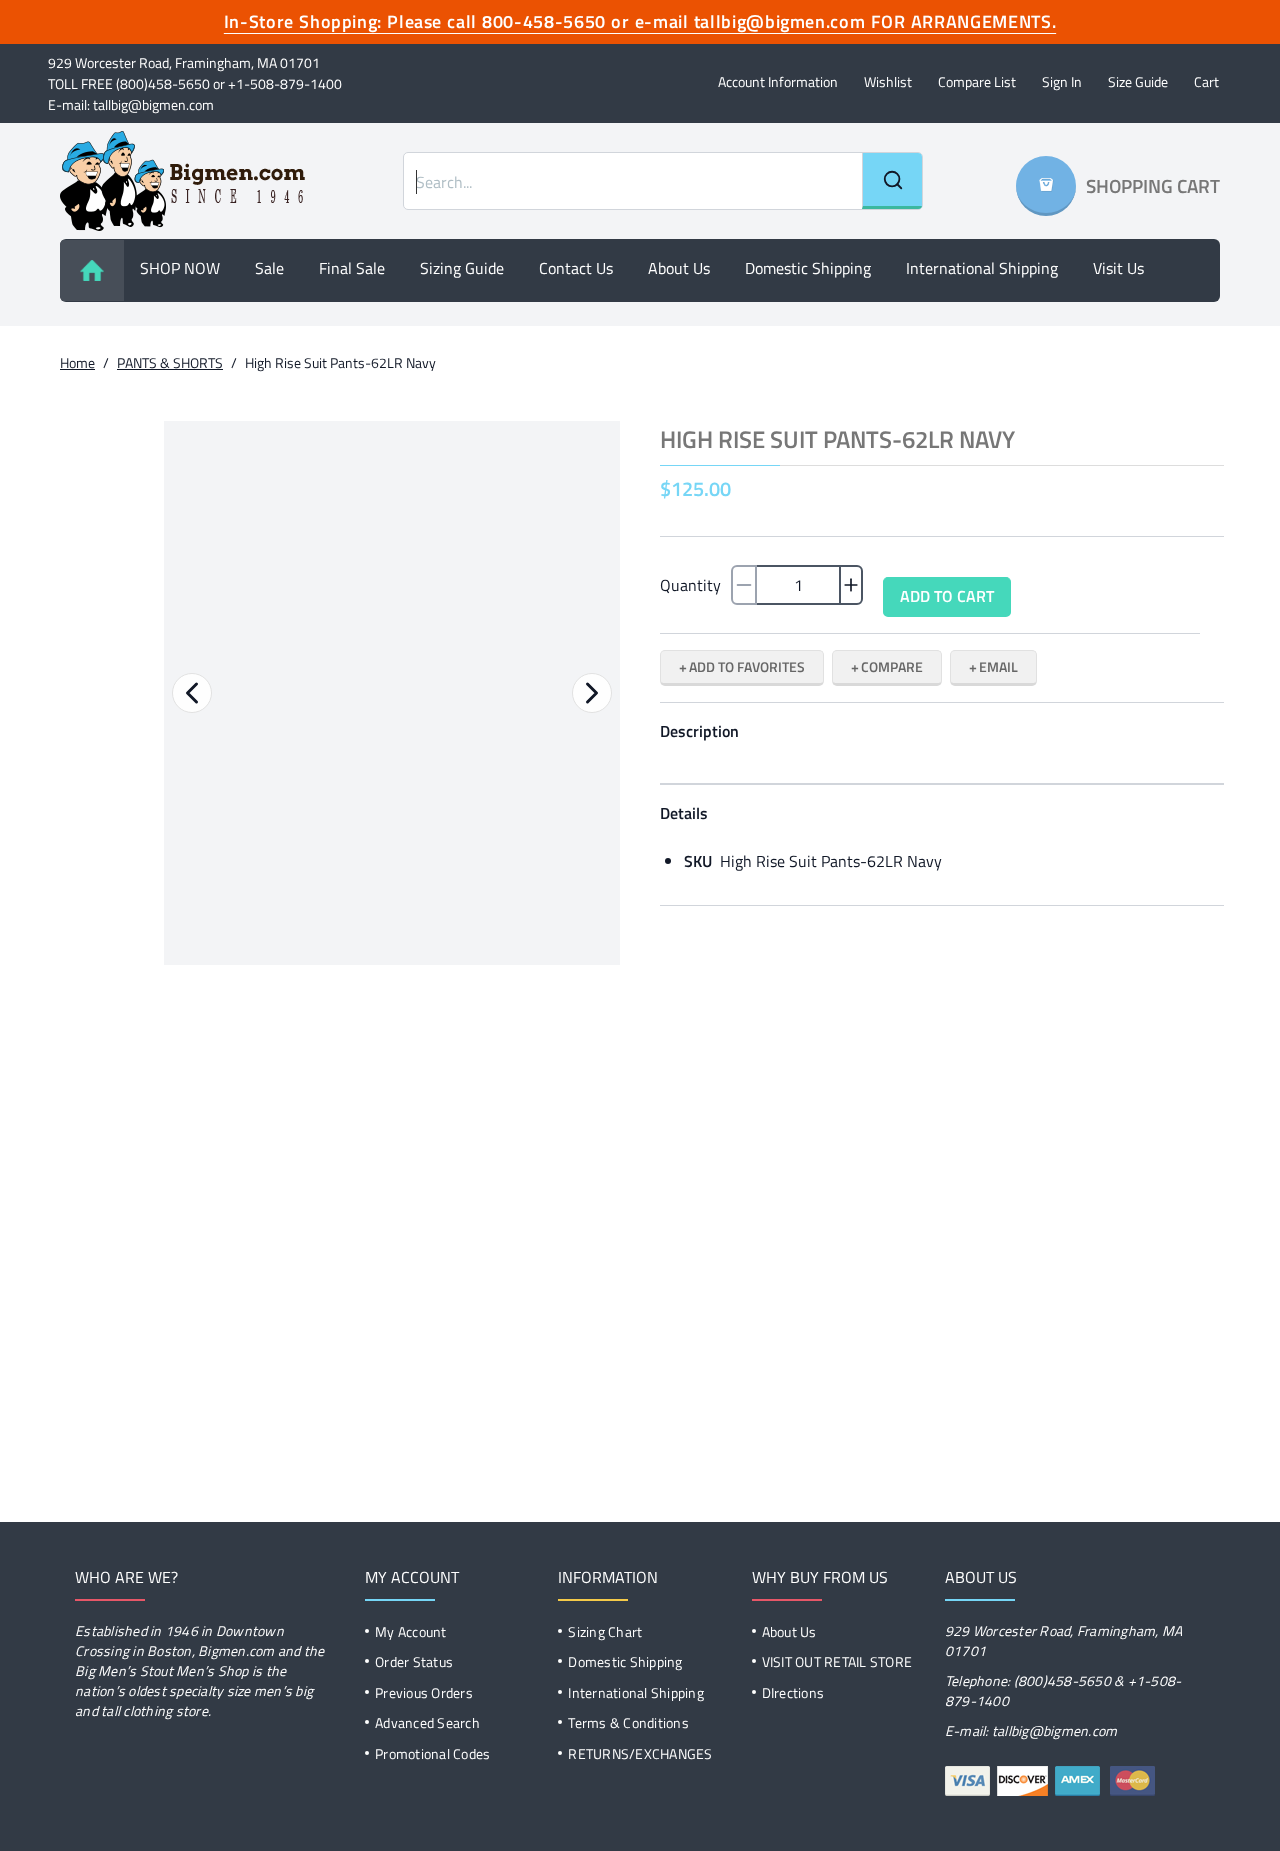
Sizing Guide (462, 268)
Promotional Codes (432, 1753)
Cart (1206, 81)
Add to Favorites (747, 666)
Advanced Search (427, 1722)
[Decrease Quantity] (744, 585)
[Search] (892, 181)
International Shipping (982, 268)
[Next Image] (592, 693)
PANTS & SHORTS (170, 362)
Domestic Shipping (808, 268)
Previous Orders (424, 1692)
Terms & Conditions (628, 1722)
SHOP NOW (180, 268)
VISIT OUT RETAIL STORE (837, 1661)
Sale (269, 268)
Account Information (778, 81)
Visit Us (1118, 268)
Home (77, 362)
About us (679, 268)
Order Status (414, 1661)
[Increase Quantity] (851, 585)
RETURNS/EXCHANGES (640, 1753)
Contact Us (576, 268)
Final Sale (352, 268)
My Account (411, 1631)
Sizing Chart (605, 1631)
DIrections (793, 1692)
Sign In (1062, 81)
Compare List (977, 81)
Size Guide (1138, 81)
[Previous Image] (192, 693)
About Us (789, 1631)
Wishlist (888, 81)
